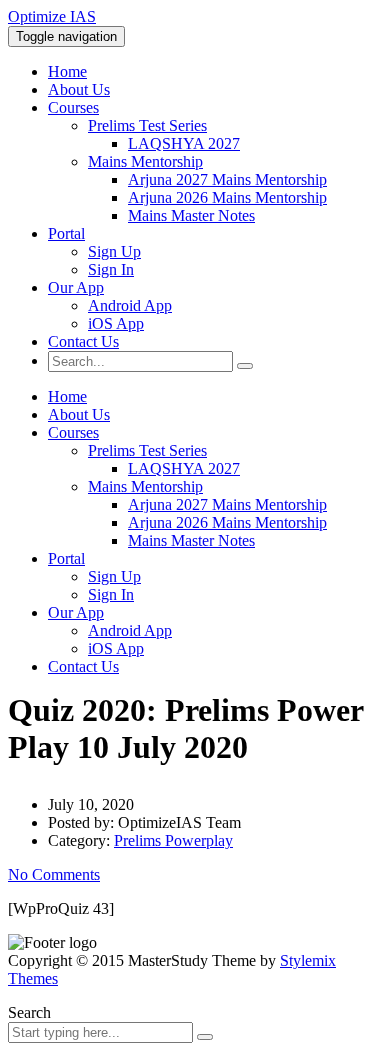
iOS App (116, 323)
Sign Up (114, 251)
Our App (76, 287)
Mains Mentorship (145, 161)
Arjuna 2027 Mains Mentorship (227, 179)
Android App (130, 305)
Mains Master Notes (191, 215)
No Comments (54, 874)
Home (67, 71)
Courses (73, 107)
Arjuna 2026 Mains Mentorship (227, 197)
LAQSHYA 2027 (184, 143)
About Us (79, 89)
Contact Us (83, 341)
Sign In (111, 269)
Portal (66, 233)
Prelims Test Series (147, 125)
